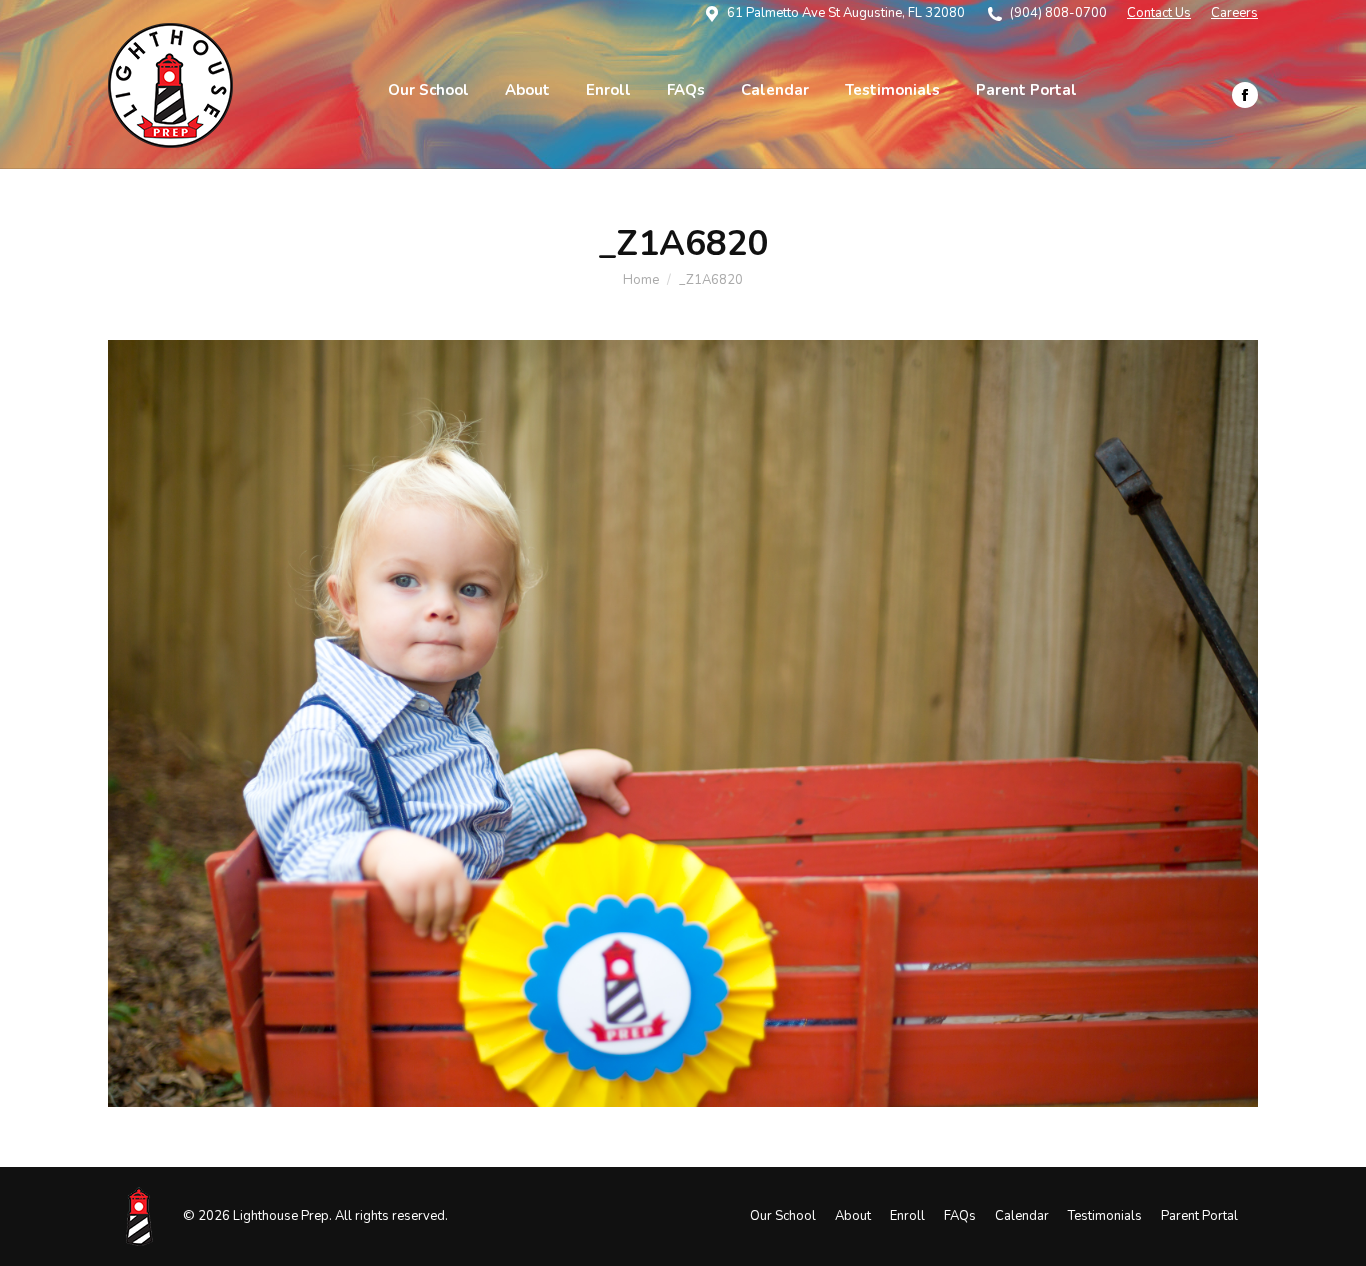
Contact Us (1159, 13)
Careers (1234, 13)
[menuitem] (428, 90)
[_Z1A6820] (683, 723)
